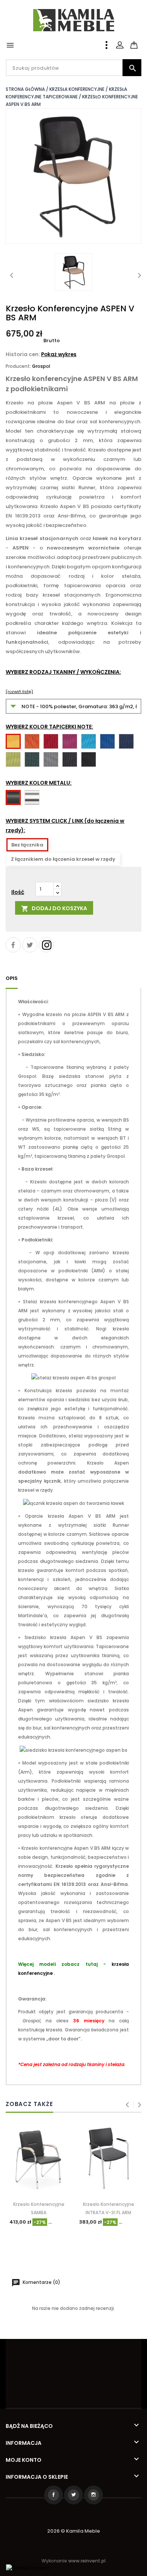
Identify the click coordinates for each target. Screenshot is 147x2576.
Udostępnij (13, 945)
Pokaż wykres (59, 354)
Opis (12, 978)
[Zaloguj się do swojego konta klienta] (120, 45)
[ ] (141, 41)
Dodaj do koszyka (54, 908)
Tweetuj (30, 945)
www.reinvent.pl (87, 2561)
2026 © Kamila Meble (73, 2531)
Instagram (46, 945)
